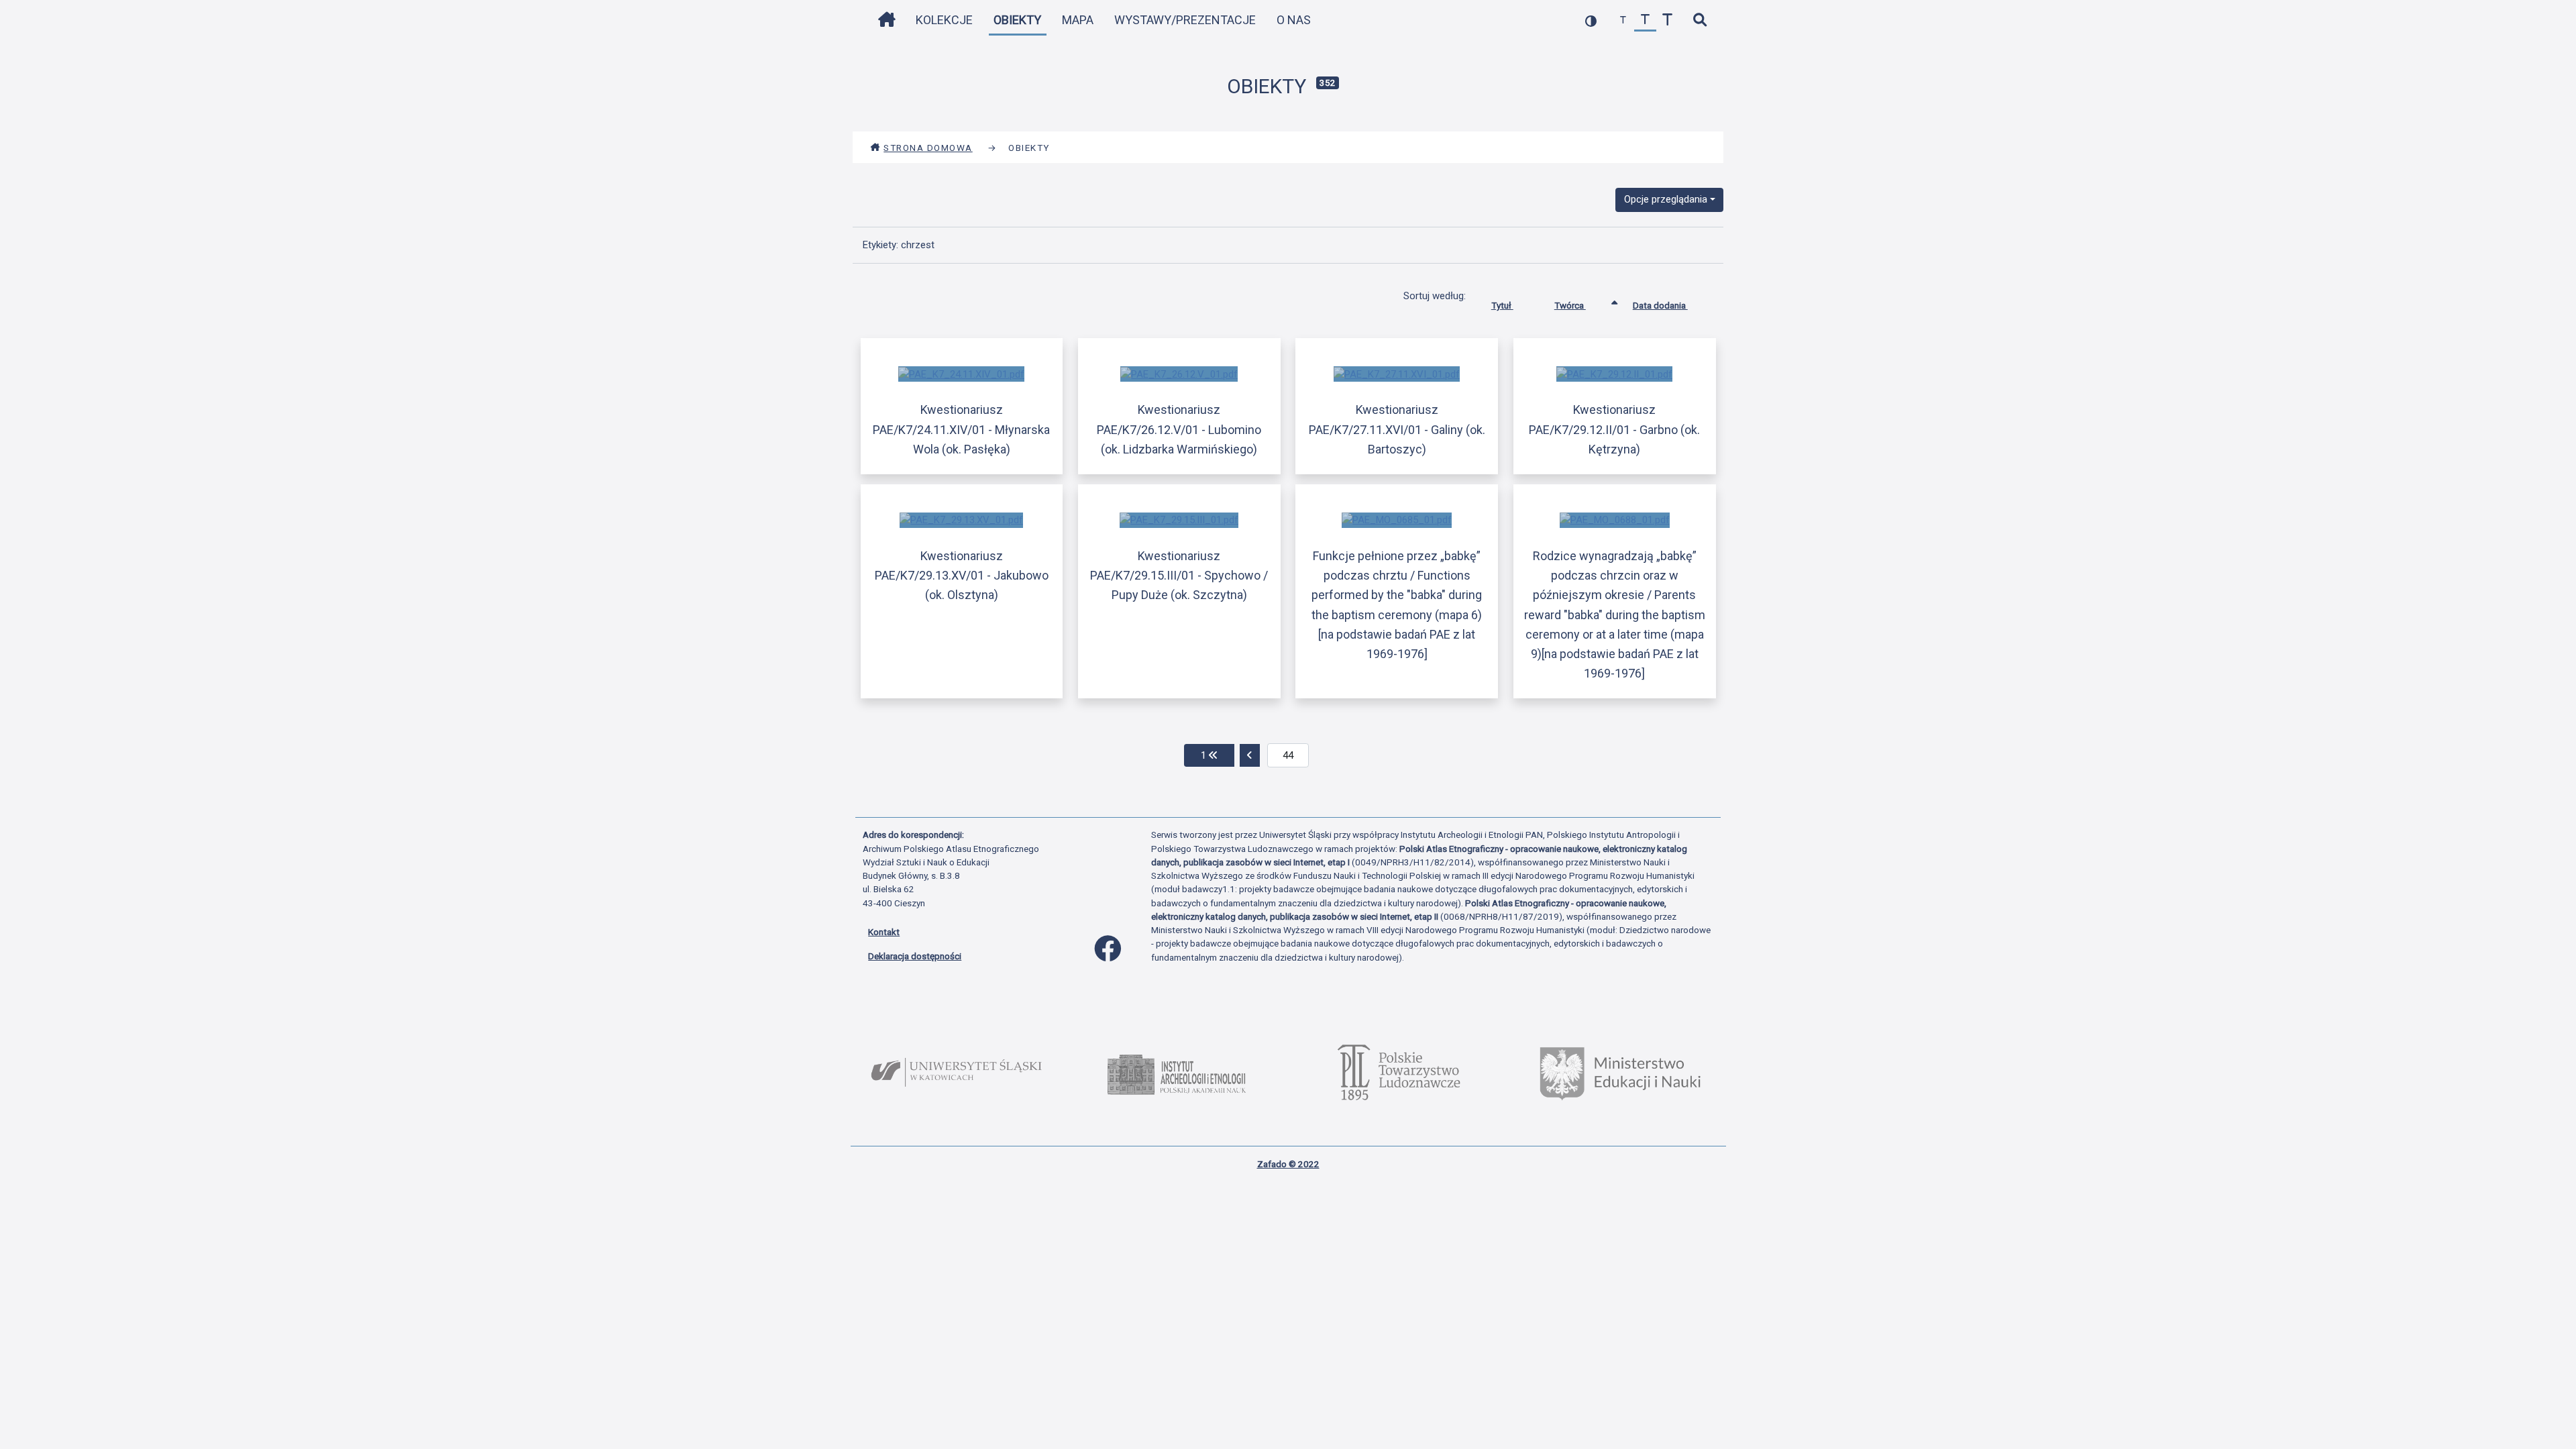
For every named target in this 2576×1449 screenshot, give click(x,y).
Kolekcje (944, 20)
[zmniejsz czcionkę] (1623, 20)
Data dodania (1660, 305)
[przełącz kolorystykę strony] (1591, 20)
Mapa (1078, 20)
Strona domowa (928, 148)
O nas (1294, 20)
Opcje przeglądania (1666, 199)
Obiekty (1017, 20)
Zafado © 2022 (1288, 1164)
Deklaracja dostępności (915, 956)
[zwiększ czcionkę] (1667, 20)
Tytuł (1502, 305)
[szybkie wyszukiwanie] (1700, 20)
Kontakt (884, 932)
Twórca (1570, 305)
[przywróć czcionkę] (1645, 20)
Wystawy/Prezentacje (1185, 20)
